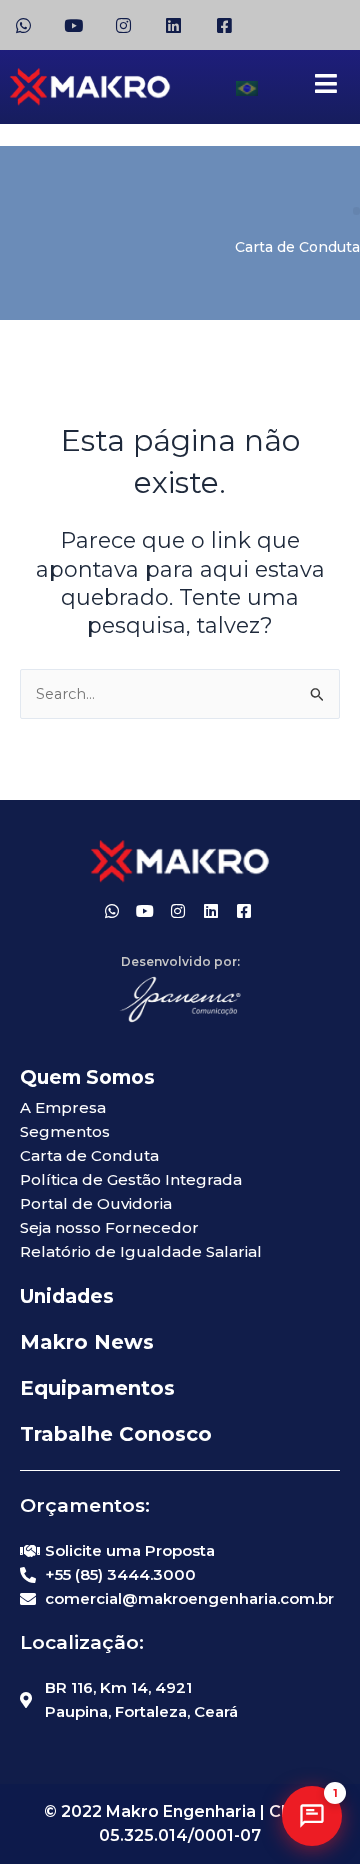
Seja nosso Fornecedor (109, 1227)
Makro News (87, 1342)
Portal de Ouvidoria (96, 1203)
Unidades (67, 1296)
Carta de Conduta (297, 247)
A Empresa (63, 1107)
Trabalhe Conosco (116, 1434)
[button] (312, 1816)
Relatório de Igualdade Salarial (141, 1251)
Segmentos (65, 1131)
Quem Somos (87, 1077)
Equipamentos (97, 1388)
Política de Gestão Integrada (131, 1179)
